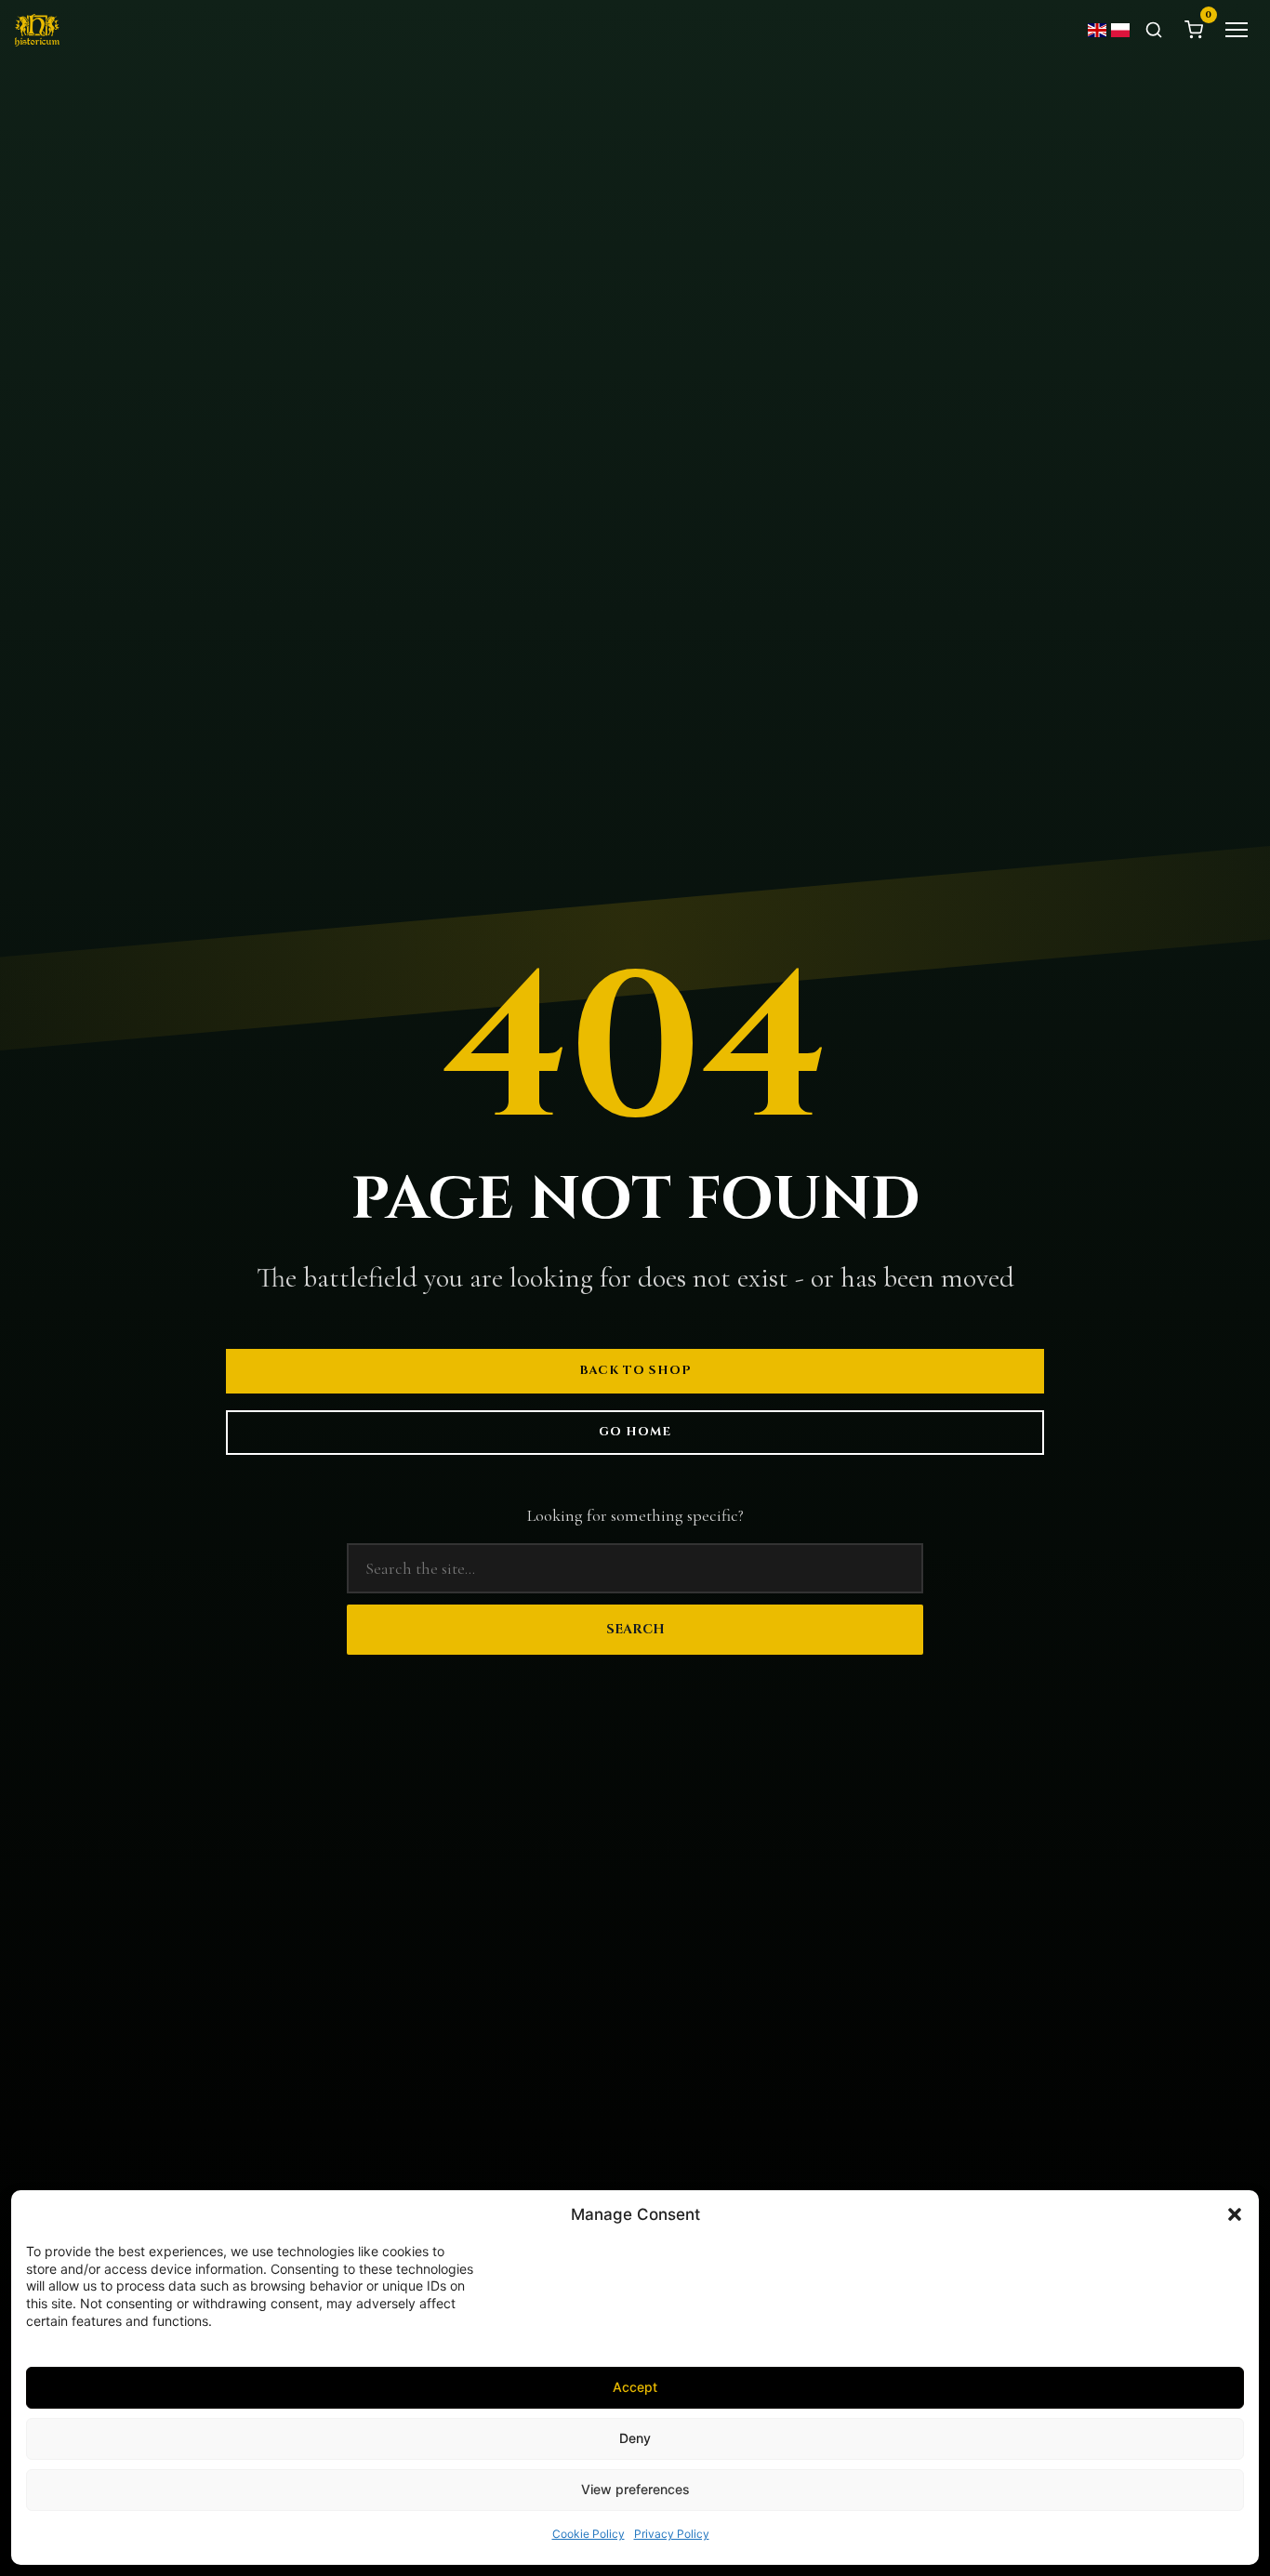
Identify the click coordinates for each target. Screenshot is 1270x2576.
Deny (635, 2438)
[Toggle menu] (1237, 30)
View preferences (635, 2489)
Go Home (635, 1432)
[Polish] (1121, 30)
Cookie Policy (589, 2534)
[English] (1098, 30)
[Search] (1154, 30)
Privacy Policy (672, 2534)
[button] (1235, 2214)
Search (635, 1629)
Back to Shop (635, 1370)
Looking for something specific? (635, 1515)
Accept (635, 2387)
